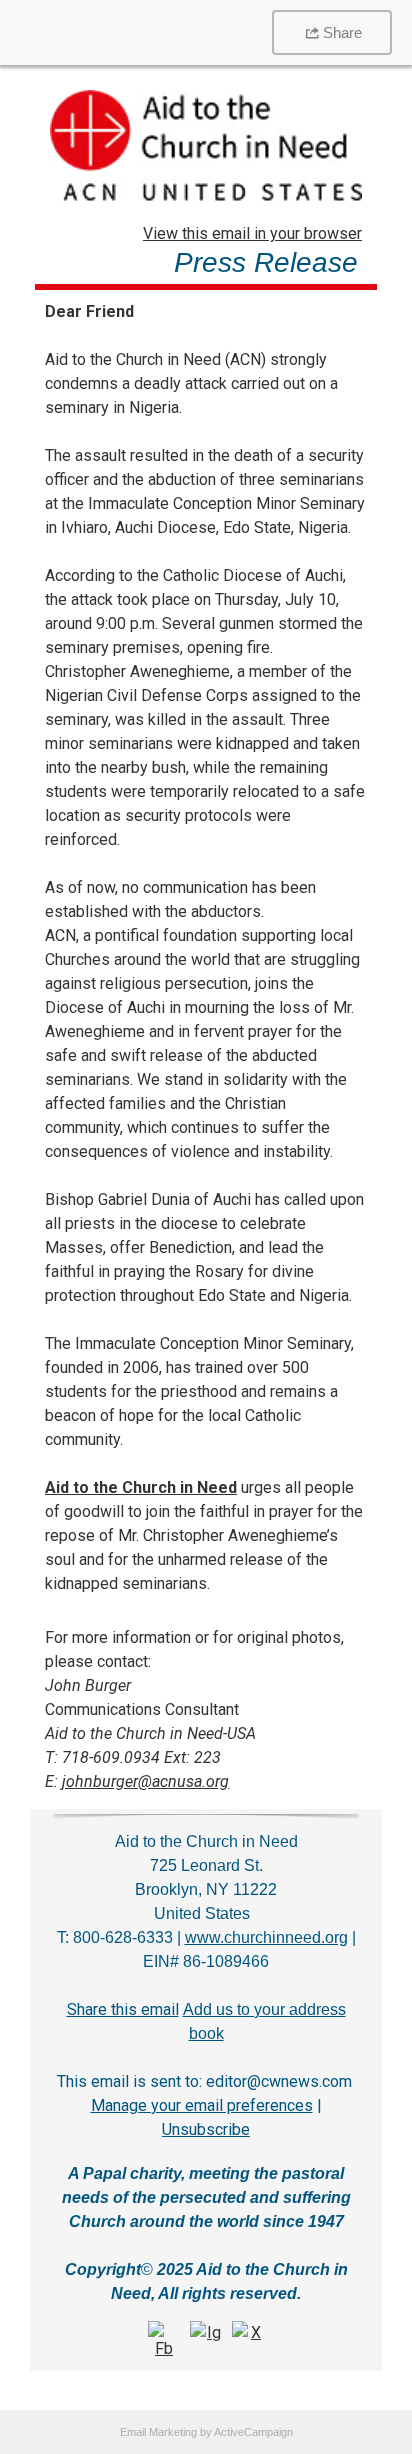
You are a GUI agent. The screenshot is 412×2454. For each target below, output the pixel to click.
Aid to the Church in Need (141, 1487)
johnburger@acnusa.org (145, 1781)
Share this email (123, 2009)
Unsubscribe (206, 2129)
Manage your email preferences (202, 2105)
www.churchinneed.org (266, 1937)
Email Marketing (158, 2432)
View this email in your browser (252, 233)
